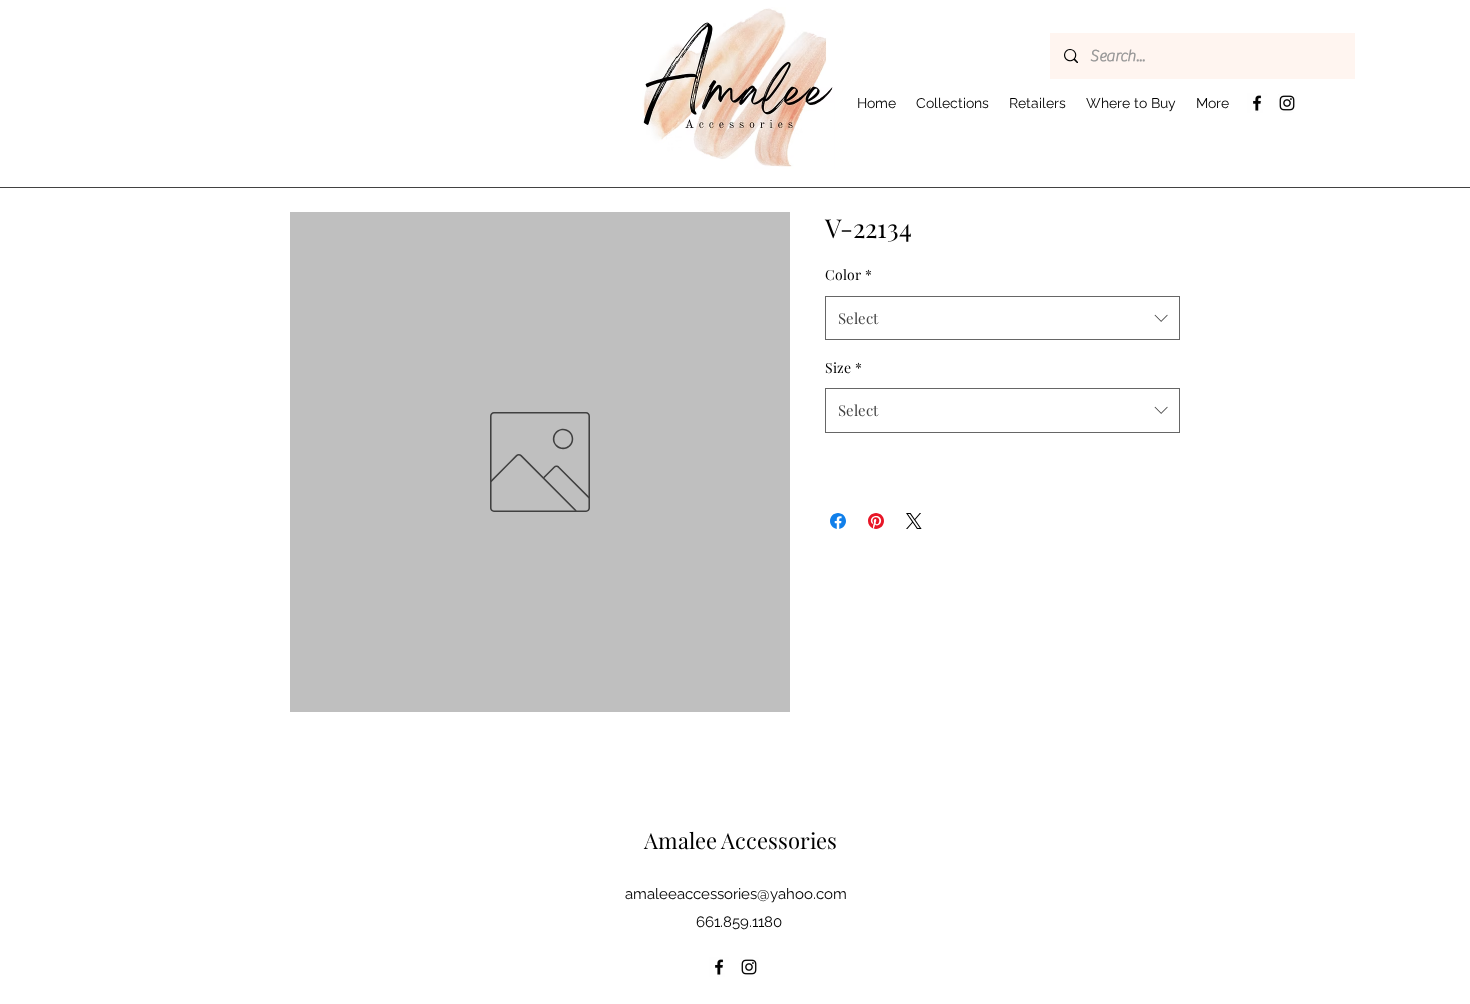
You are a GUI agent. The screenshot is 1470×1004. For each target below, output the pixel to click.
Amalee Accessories (740, 840)
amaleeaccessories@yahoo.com (736, 894)
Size (843, 367)
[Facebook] (1257, 103)
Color (848, 274)
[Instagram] (1287, 103)
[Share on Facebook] (838, 521)
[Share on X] (914, 521)
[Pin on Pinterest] (876, 521)
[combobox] (1002, 318)
